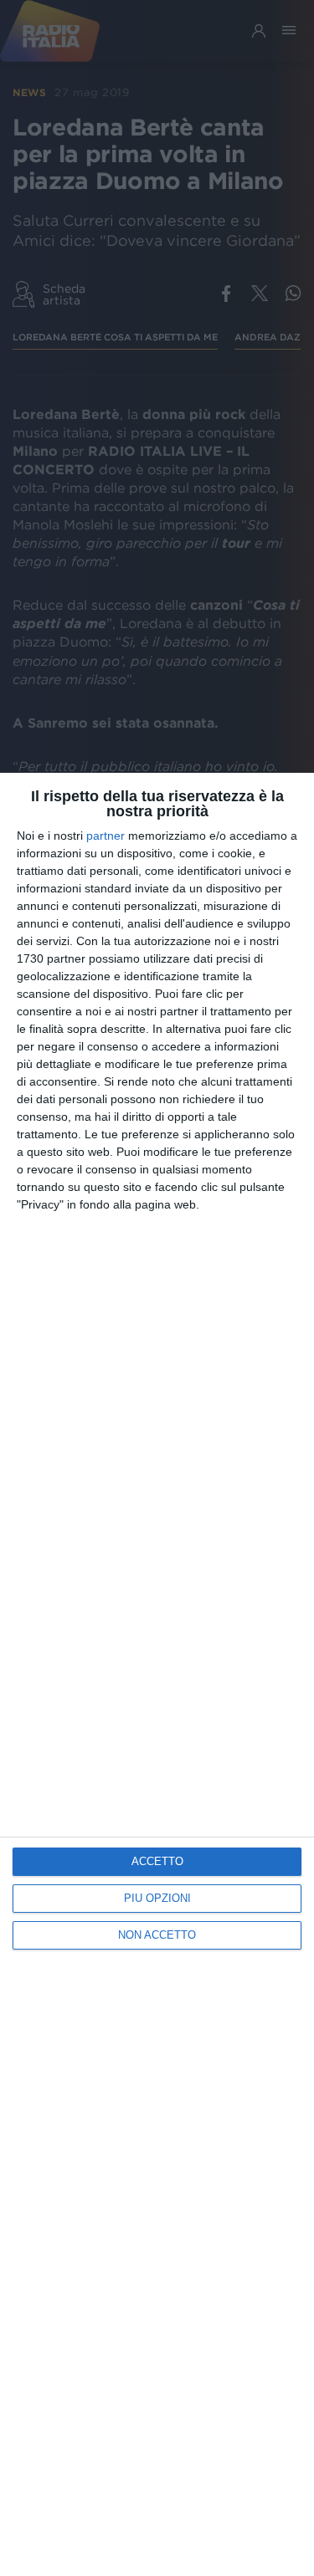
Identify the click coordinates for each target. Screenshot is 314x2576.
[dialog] (157, 1674)
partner (106, 836)
